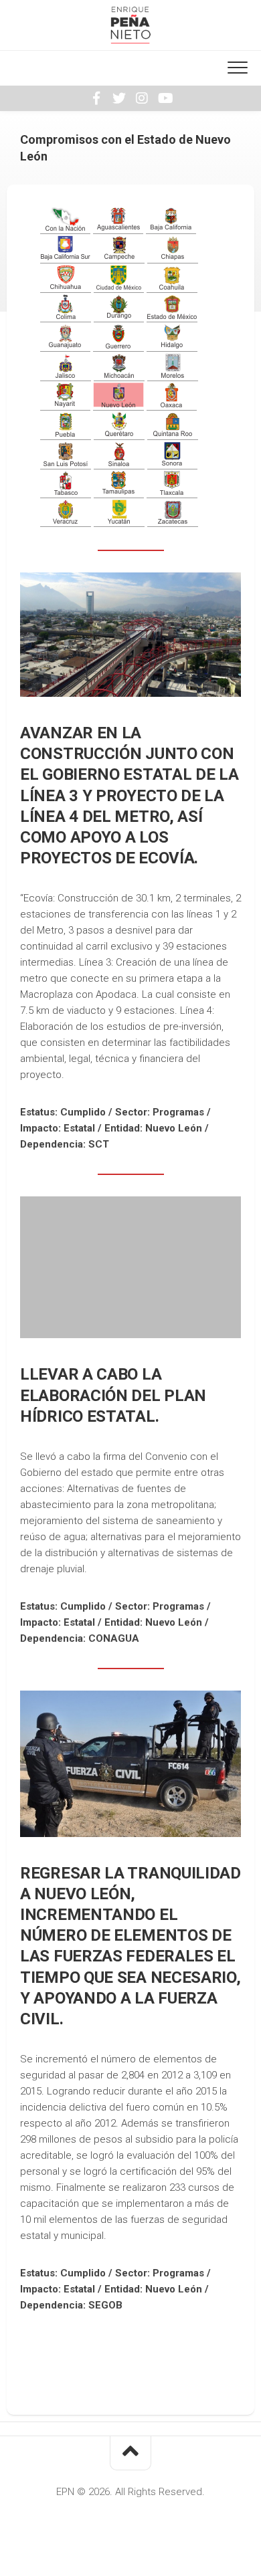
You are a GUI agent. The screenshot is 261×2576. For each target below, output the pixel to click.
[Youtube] (165, 98)
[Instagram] (142, 98)
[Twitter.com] (119, 98)
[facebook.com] (96, 98)
